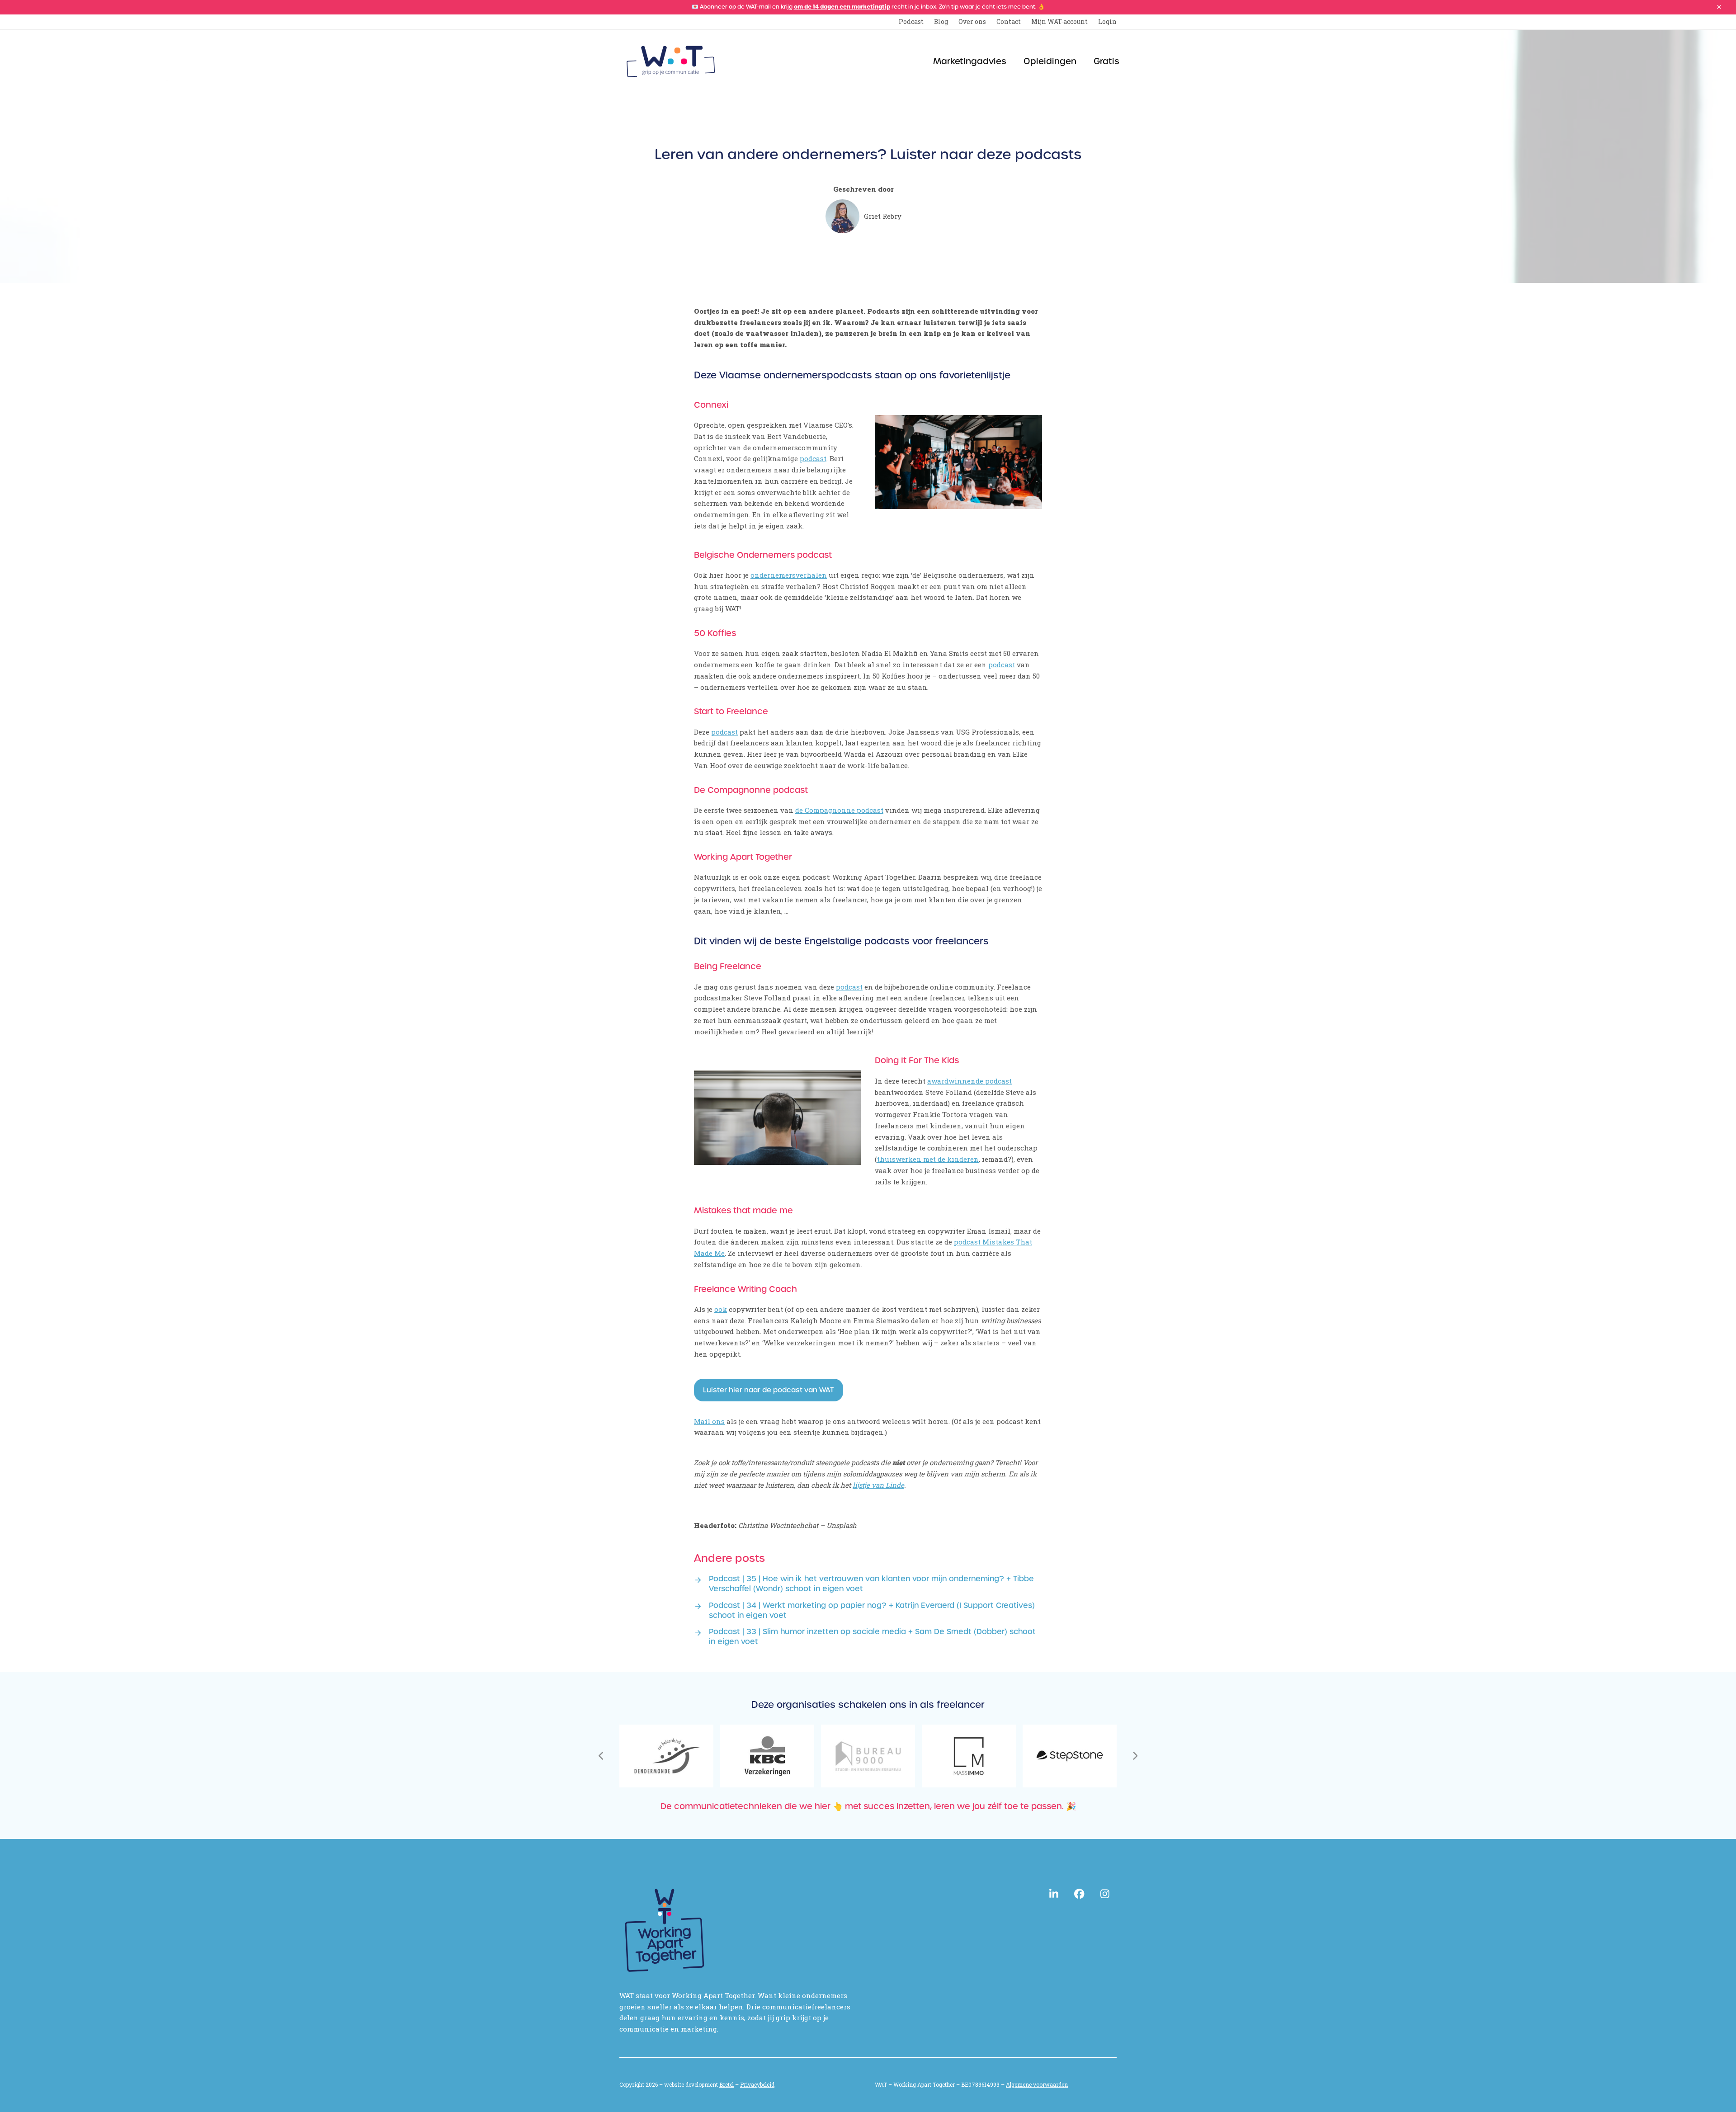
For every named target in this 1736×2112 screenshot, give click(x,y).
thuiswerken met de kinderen (928, 1159)
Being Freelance (728, 966)
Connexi (711, 405)
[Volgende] (1135, 1756)
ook (721, 1309)
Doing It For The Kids (917, 1060)
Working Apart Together (743, 857)
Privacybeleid (757, 2084)
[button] (1719, 7)
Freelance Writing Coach (745, 1289)
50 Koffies (715, 633)
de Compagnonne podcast (839, 810)
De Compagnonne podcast (751, 790)
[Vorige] (601, 1756)
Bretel (726, 2084)
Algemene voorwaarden (1037, 2084)
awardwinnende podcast (969, 1081)
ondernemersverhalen (789, 575)
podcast (813, 458)
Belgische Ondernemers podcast (763, 555)
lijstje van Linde (878, 1485)
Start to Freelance (731, 711)
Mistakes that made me (743, 1210)
